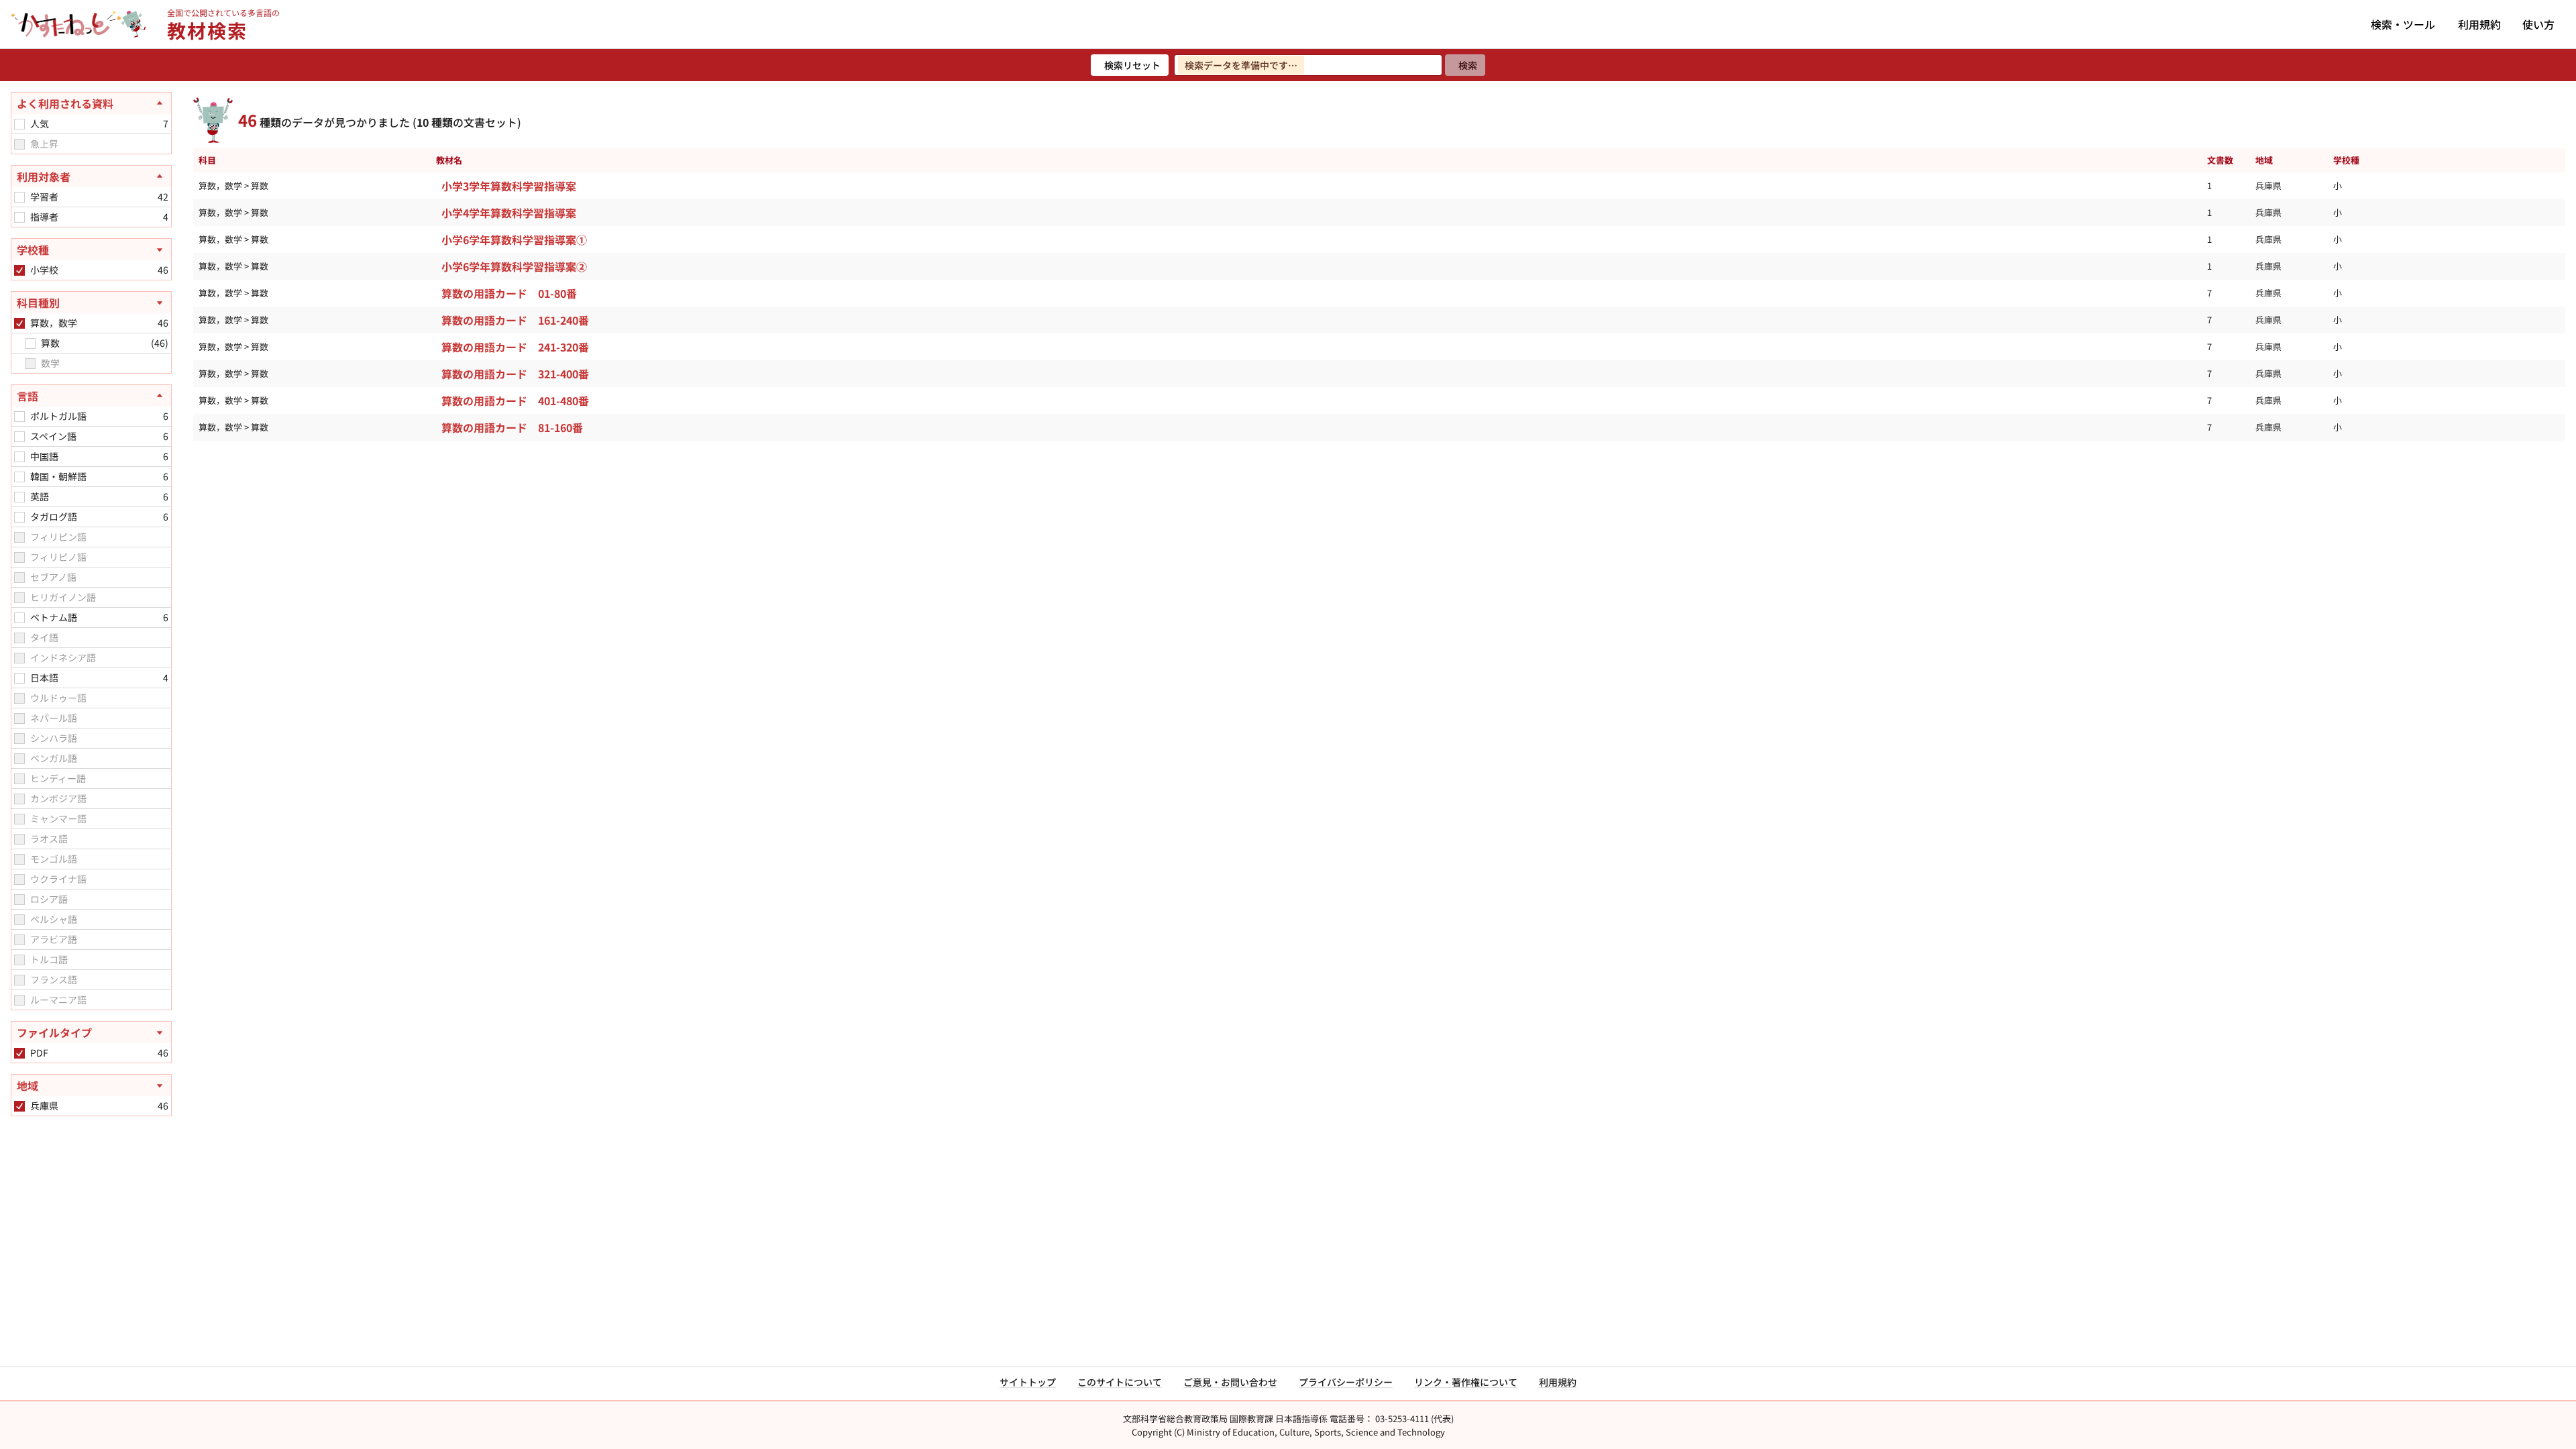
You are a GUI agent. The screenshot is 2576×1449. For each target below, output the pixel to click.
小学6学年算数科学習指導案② (514, 266)
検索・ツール (2403, 24)
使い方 (2538, 24)
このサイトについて (1120, 1382)
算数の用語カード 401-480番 (515, 400)
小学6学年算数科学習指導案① (514, 239)
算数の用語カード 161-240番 (515, 320)
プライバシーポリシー (1346, 1382)
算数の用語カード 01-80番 (509, 293)
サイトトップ (1028, 1382)
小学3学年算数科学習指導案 (509, 186)
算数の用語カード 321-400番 (515, 374)
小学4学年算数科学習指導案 (509, 213)
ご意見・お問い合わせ (1230, 1382)
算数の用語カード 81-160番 (512, 427)
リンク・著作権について (1466, 1382)
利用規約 (2479, 24)
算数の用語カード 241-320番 (515, 347)
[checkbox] (19, 124)
